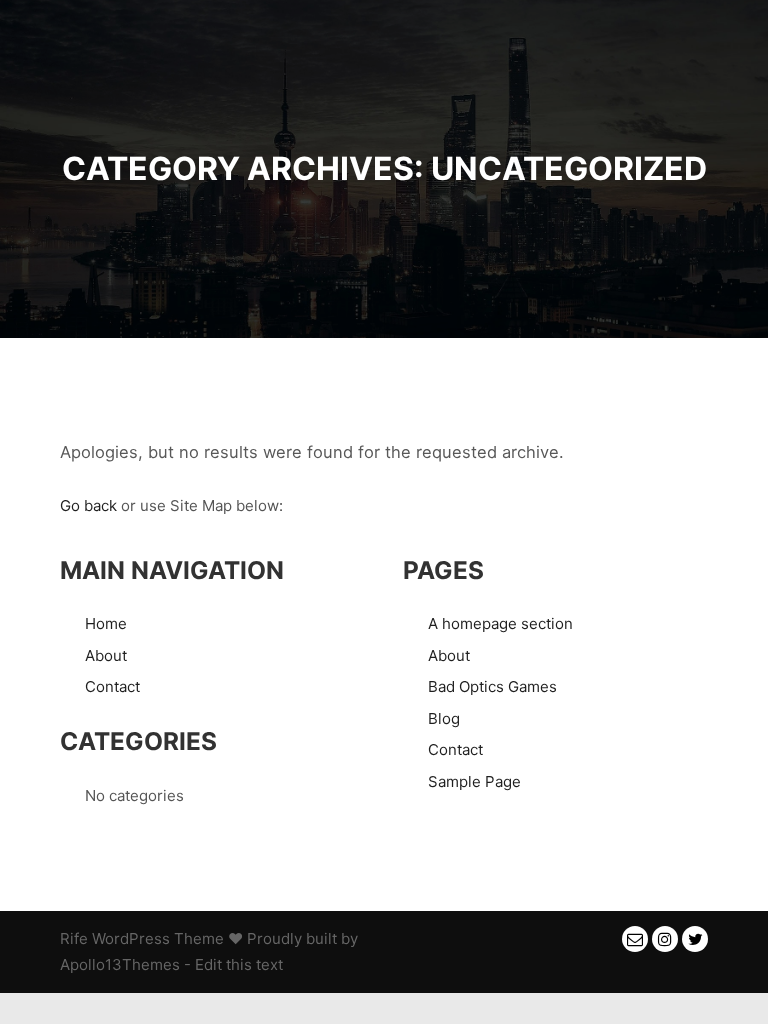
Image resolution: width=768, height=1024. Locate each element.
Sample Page (474, 781)
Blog (444, 718)
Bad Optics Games (492, 686)
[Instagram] (665, 939)
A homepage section (500, 623)
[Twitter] (695, 939)
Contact (112, 686)
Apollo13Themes (120, 964)
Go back (88, 505)
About (106, 655)
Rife (74, 938)
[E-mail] (635, 939)
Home (106, 623)
